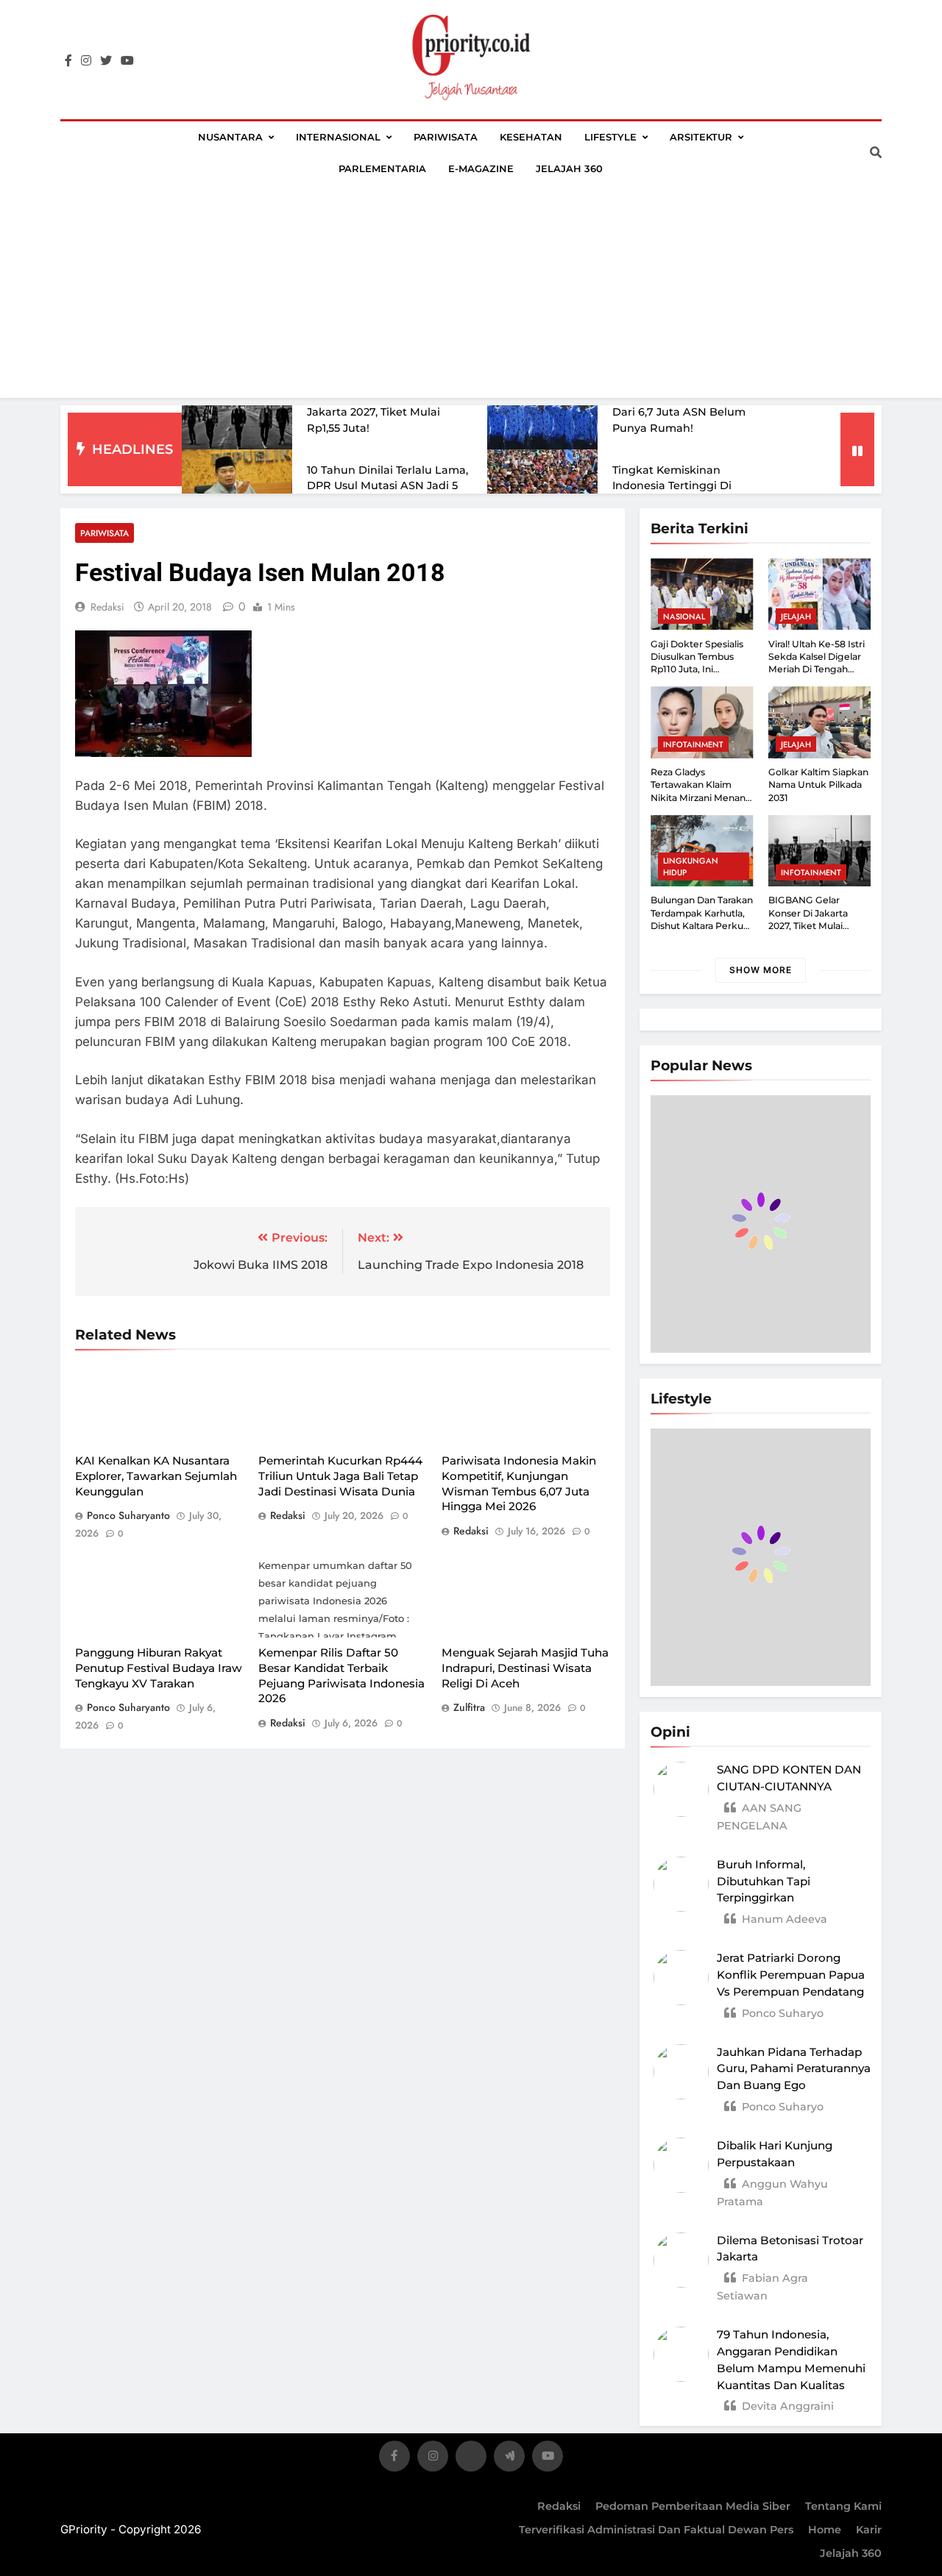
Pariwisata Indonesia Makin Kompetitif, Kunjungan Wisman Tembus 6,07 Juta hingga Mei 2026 (519, 1483)
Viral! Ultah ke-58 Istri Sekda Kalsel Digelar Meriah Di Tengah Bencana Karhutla (817, 663)
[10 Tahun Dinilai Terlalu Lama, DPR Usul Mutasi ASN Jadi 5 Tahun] (237, 486)
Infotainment (693, 744)
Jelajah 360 (569, 168)
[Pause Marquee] (857, 449)
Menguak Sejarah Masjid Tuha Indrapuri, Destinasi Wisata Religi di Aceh (525, 1668)
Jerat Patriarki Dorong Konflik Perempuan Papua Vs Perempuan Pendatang (791, 1975)
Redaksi (559, 2506)
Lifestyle (610, 137)
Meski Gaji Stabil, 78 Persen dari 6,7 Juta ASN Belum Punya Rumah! (686, 412)
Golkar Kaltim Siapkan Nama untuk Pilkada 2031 (818, 785)
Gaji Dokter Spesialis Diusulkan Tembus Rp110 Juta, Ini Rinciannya (697, 663)
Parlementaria (382, 168)
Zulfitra (469, 1707)
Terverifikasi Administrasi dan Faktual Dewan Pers (656, 2530)
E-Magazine (481, 168)
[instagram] (86, 61)
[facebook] (68, 61)
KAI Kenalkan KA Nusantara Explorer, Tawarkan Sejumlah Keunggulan (156, 1476)
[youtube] (127, 61)
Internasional (338, 137)
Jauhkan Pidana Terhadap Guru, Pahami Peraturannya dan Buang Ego (794, 2069)
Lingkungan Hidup (691, 867)
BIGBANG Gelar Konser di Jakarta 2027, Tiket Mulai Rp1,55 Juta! (376, 412)
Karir (869, 2530)
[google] (509, 2459)
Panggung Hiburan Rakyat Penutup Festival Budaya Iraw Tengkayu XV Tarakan (159, 1668)
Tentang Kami (843, 2506)
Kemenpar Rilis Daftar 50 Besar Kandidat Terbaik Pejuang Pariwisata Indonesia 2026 (341, 1675)
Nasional (684, 616)
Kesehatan (531, 137)
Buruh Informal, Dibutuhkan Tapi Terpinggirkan (764, 1881)
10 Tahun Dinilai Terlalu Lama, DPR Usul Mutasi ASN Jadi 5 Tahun (387, 486)
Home (825, 2530)
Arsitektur (701, 137)
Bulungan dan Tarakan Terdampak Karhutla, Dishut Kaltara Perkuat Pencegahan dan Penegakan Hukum (702, 925)
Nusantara (230, 137)
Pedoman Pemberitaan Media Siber (693, 2506)
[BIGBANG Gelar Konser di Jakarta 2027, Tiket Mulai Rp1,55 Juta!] (237, 413)
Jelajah (796, 616)
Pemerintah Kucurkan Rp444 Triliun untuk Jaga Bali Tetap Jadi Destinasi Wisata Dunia (340, 1476)
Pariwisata (446, 137)
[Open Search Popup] (876, 152)
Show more (761, 970)
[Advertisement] (471, 295)
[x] (471, 2459)
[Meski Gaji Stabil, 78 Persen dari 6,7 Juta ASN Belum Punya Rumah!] (542, 413)
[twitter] (106, 61)
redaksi (107, 607)
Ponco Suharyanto (128, 1515)
